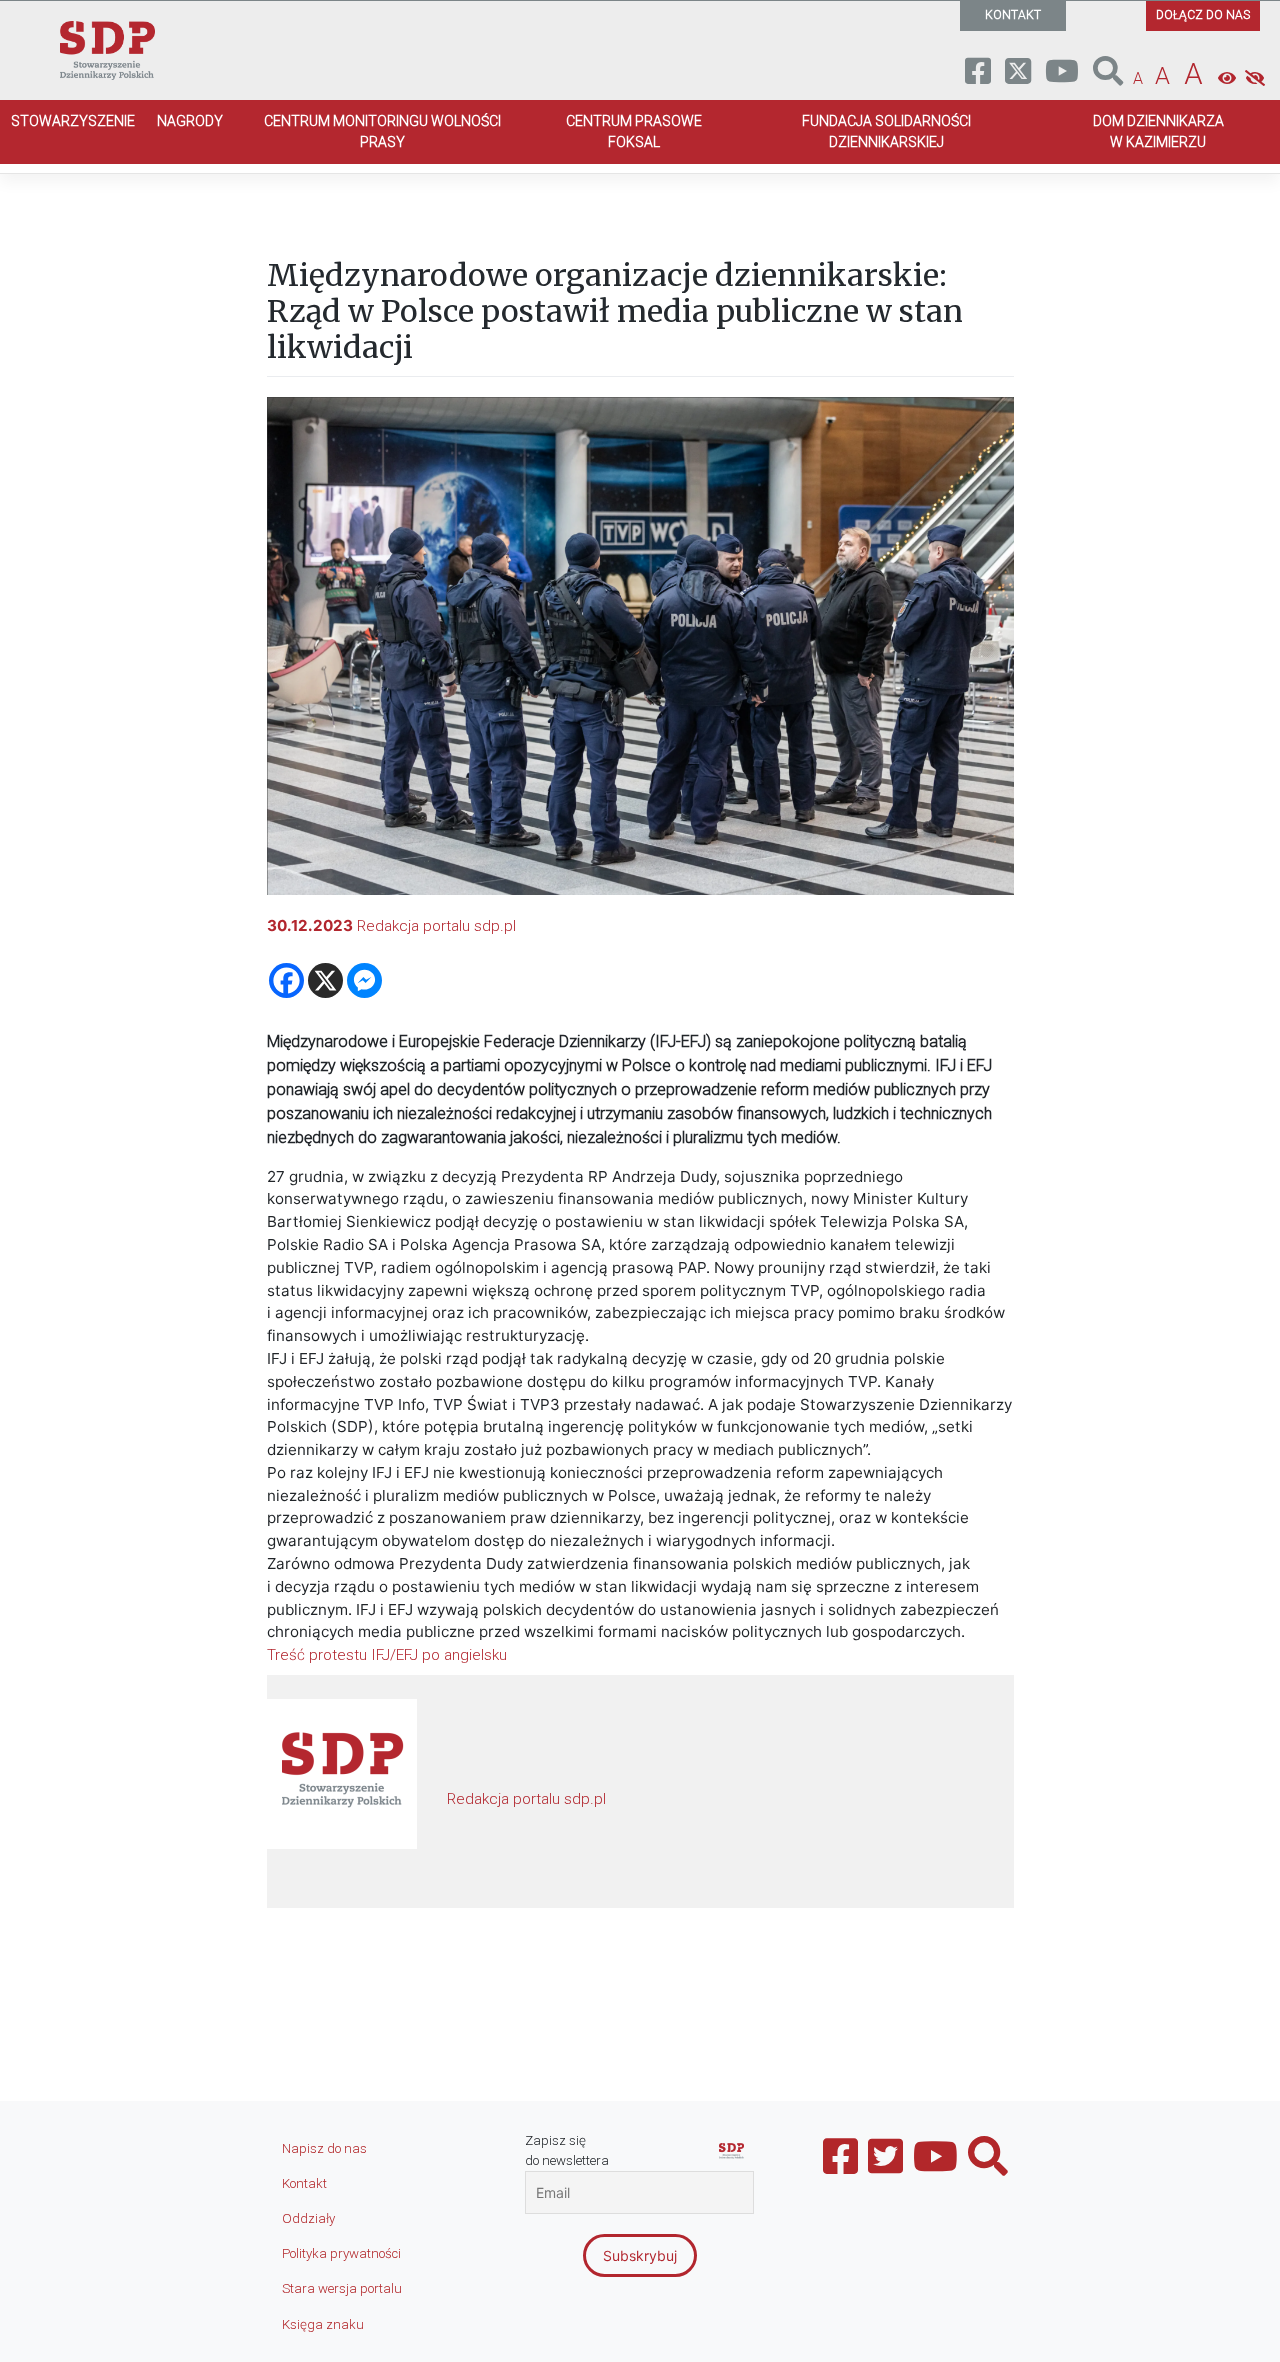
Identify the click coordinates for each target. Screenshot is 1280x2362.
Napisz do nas (324, 2148)
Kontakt (304, 2183)
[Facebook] (286, 980)
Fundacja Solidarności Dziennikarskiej (886, 131)
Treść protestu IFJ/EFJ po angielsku (387, 1655)
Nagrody (190, 121)
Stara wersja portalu (342, 2288)
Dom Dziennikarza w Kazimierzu (1158, 131)
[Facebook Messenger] (364, 980)
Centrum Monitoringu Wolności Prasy (382, 131)
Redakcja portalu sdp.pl (436, 926)
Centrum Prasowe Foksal (634, 131)
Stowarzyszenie (73, 121)
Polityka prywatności (341, 2253)
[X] (325, 980)
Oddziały (308, 2218)
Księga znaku (323, 2324)
